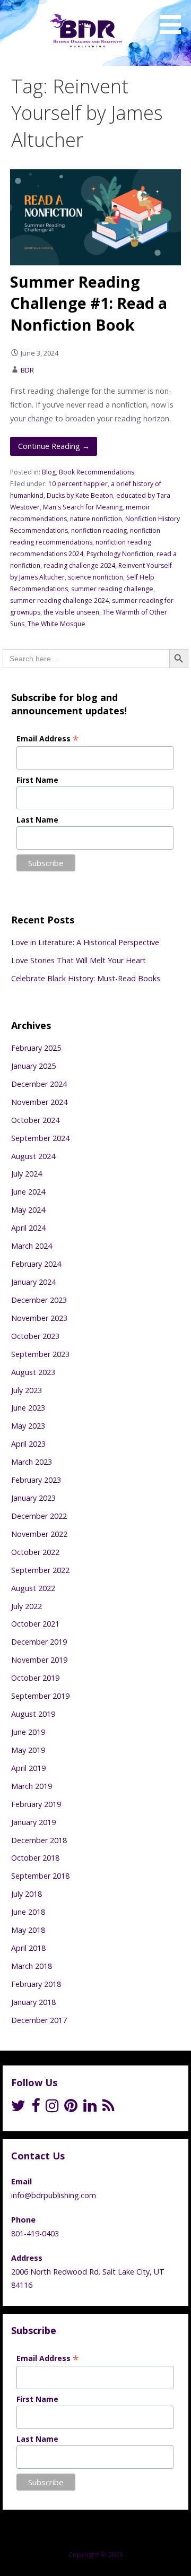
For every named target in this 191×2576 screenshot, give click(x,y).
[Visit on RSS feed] (108, 2108)
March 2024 (32, 1246)
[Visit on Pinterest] (71, 2108)
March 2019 (32, 1786)
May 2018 (28, 1930)
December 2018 (39, 1840)
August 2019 (33, 1714)
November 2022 (39, 1534)
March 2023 (32, 1462)
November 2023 (39, 1318)
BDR (27, 370)
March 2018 (32, 1966)
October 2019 (35, 1678)
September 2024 (40, 1138)
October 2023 (35, 1336)
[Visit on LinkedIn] (90, 2108)
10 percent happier (78, 484)
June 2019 (28, 1732)
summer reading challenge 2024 (59, 600)
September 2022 (40, 1570)
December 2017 (39, 2020)
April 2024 (28, 1228)
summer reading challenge (112, 589)
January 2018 (33, 2002)
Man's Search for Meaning (83, 507)
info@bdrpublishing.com (54, 2195)
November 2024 (39, 1102)
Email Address (48, 738)
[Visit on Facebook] (36, 2108)
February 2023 (36, 1480)
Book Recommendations (97, 472)
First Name (37, 780)
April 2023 (28, 1444)
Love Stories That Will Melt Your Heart (79, 960)
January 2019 (33, 1822)
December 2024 (39, 1084)
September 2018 (40, 1876)
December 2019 (39, 1642)
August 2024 (33, 1156)
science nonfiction (95, 577)
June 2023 (28, 1408)
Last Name (37, 820)
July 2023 (27, 1390)
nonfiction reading (99, 530)
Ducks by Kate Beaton (80, 495)
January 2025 (33, 1066)
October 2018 (35, 1858)
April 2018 (28, 1948)
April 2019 (28, 1768)
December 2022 (39, 1516)
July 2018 (27, 1894)
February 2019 (36, 1804)
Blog (49, 472)
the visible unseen (71, 612)
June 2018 (28, 1912)
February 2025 (36, 1048)
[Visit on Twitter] (18, 2108)
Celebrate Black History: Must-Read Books (86, 978)
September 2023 (40, 1354)
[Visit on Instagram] (52, 2108)
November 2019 (39, 1660)
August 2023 (33, 1372)
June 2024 (28, 1192)
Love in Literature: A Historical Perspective (85, 942)
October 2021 (35, 1624)
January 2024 (33, 1282)
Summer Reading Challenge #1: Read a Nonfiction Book (89, 303)
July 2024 (27, 1174)
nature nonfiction (96, 519)
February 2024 (36, 1264)
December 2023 (39, 1300)
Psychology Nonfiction (120, 554)
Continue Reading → (54, 446)
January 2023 (33, 1498)
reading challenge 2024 (79, 565)
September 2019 (40, 1696)
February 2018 (36, 1984)
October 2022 (35, 1552)
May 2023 (28, 1426)
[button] (174, 19)
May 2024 (28, 1210)
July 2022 (27, 1606)
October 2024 (35, 1120)
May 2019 (28, 1750)
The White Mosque (57, 624)
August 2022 (33, 1588)
